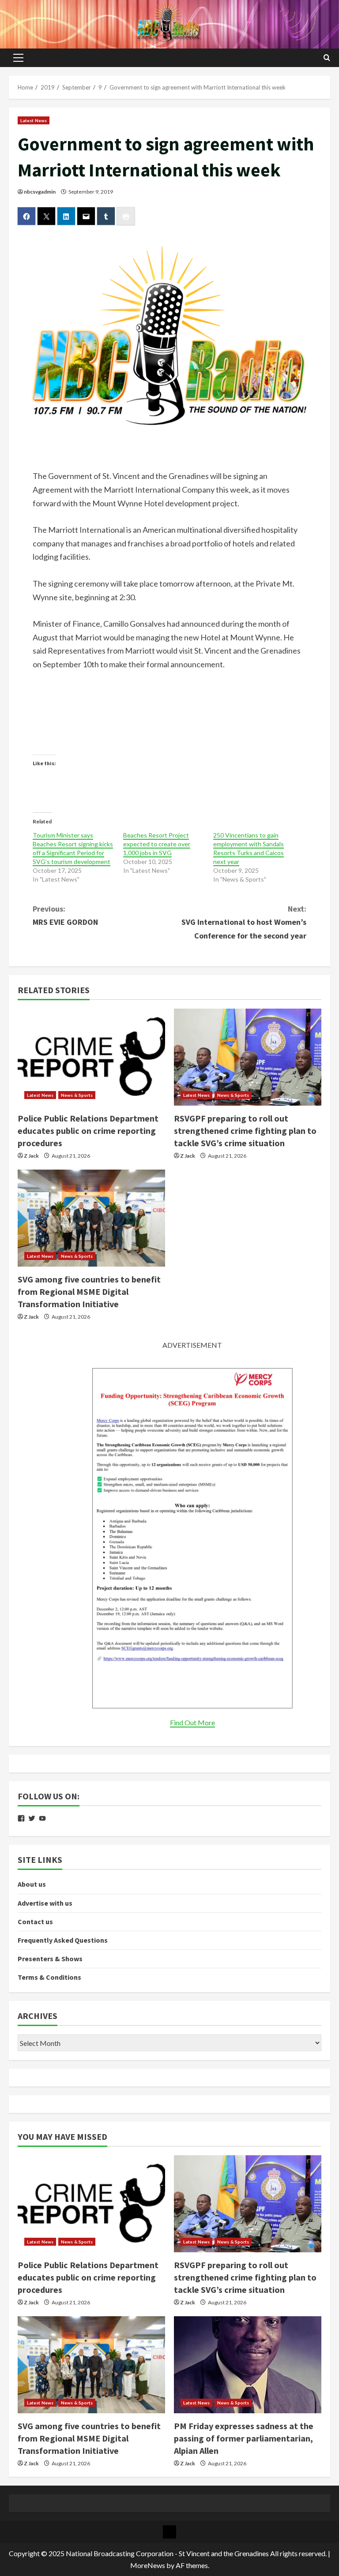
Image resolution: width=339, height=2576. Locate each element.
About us (32, 1884)
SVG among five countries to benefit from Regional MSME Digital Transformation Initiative (89, 1292)
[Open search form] (327, 58)
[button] (18, 58)
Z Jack (31, 1156)
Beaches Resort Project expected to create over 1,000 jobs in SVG (157, 844)
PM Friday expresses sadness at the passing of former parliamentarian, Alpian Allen (244, 2438)
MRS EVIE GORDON (65, 916)
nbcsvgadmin (40, 192)
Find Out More (192, 1722)
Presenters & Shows (50, 1959)
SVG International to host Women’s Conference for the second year (244, 922)
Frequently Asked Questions (63, 1940)
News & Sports (77, 1095)
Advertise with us (45, 1903)
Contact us (35, 1922)
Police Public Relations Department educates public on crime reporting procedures (88, 1131)
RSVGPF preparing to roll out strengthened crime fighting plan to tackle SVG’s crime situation (245, 1131)
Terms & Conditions (49, 1977)
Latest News (34, 120)
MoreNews (148, 2565)
